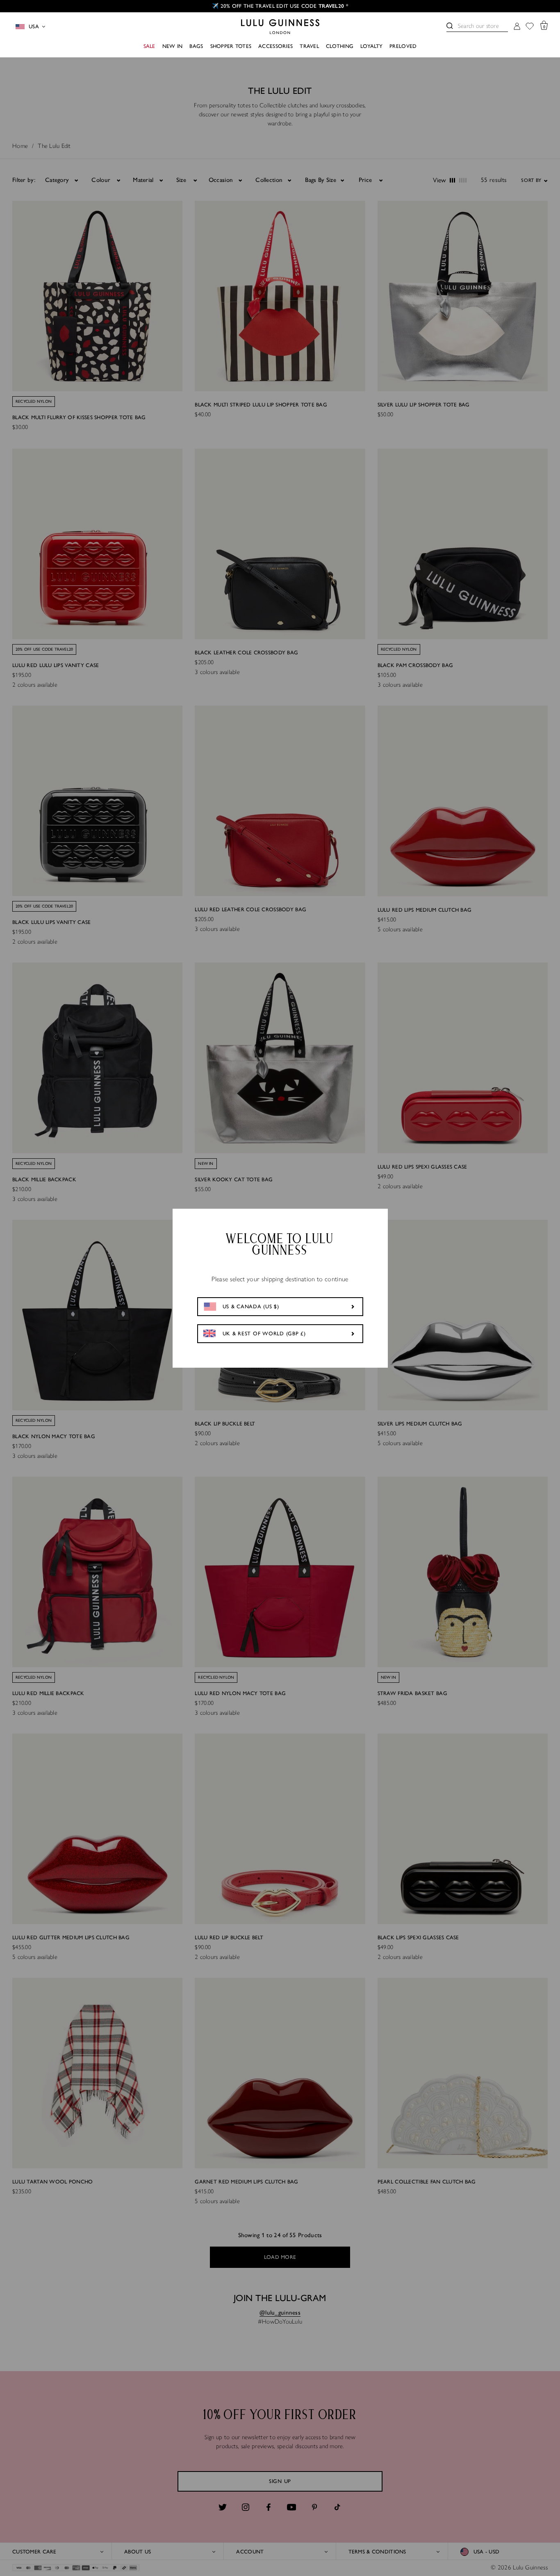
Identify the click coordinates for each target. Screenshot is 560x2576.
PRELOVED (403, 46)
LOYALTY (371, 46)
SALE (149, 46)
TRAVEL (309, 46)
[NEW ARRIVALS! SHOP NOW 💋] (280, 6)
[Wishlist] (530, 27)
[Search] (450, 26)
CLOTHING (340, 46)
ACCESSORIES (275, 46)
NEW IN (173, 46)
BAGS (196, 46)
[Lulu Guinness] (280, 27)
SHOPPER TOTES (231, 46)
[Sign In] (517, 27)
